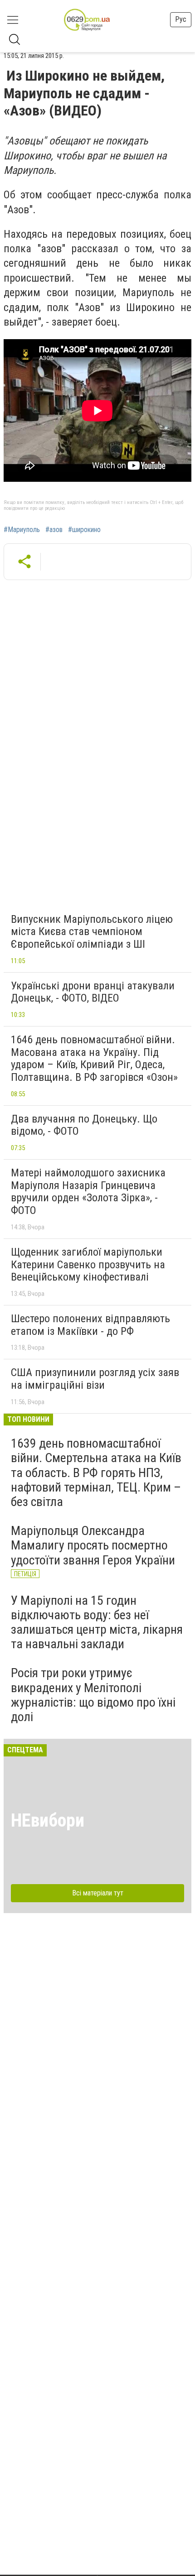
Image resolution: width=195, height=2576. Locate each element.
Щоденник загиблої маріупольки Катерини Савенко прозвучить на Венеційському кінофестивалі (88, 1264)
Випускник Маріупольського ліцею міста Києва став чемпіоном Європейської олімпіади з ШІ (92, 932)
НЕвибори (48, 1820)
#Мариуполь (22, 530)
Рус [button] (181, 19)
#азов (54, 530)
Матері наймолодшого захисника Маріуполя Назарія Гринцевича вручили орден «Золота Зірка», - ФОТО (88, 1192)
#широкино (84, 530)
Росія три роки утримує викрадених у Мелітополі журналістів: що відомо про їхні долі (93, 1695)
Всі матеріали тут (98, 1893)
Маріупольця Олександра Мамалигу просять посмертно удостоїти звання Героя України (93, 1545)
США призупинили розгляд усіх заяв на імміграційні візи (95, 1379)
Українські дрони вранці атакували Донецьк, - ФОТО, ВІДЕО (93, 992)
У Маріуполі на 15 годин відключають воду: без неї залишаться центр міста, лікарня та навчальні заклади (97, 1622)
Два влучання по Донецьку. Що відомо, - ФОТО (84, 1125)
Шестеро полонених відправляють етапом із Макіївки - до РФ (90, 1325)
